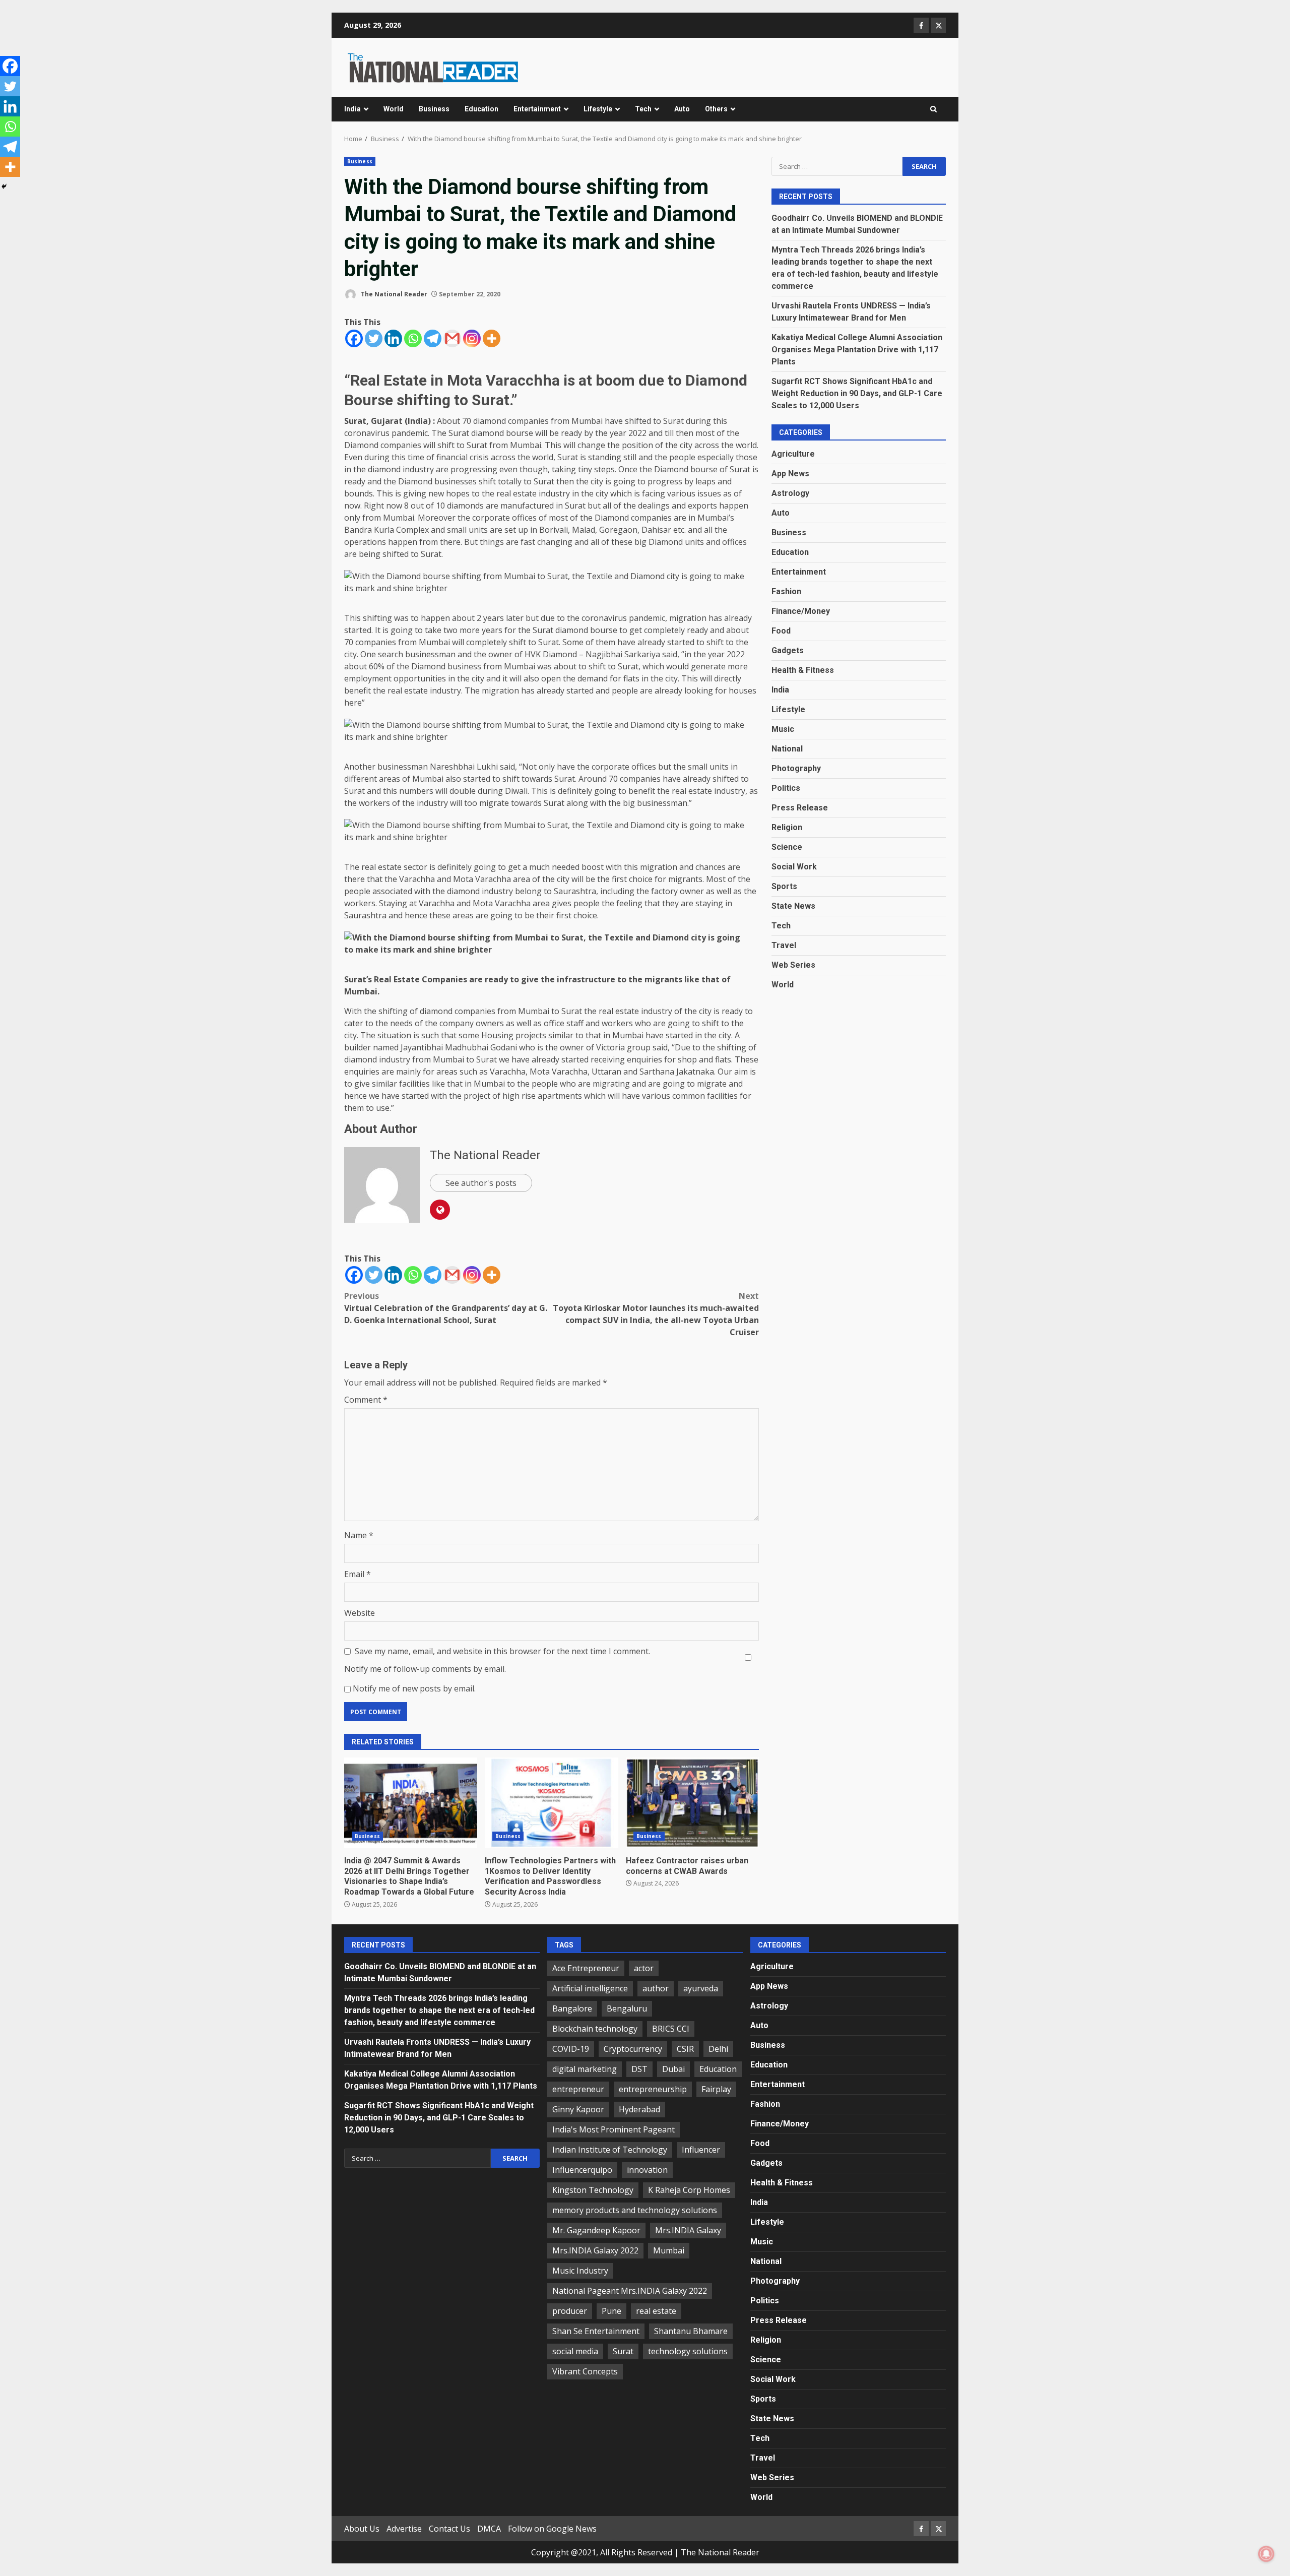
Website (360, 1613)
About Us (362, 2529)
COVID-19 (571, 2049)
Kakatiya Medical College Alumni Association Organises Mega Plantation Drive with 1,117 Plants (857, 349)
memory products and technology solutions (635, 2210)
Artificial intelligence (590, 1988)
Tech (643, 109)
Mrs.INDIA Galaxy (688, 2230)
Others (716, 109)
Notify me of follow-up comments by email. (425, 1669)
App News (790, 473)
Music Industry (580, 2271)
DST (639, 2069)
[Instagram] (472, 338)
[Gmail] (452, 338)
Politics (786, 788)
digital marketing (585, 2069)
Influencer (701, 2150)
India (352, 109)
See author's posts (481, 1183)
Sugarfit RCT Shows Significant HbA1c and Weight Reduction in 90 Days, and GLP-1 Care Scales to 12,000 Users (857, 393)
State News (793, 905)
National (787, 748)
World (394, 109)
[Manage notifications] (1266, 2554)
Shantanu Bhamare (691, 2331)
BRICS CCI (671, 2029)
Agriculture (793, 453)
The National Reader (393, 294)
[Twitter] (374, 338)
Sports (784, 886)
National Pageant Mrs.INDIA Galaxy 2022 (630, 2291)
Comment (366, 1400)
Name (359, 1535)
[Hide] (4, 186)
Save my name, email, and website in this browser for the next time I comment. (502, 1651)
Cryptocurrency (633, 2049)
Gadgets (788, 650)
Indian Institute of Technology (610, 2150)
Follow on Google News (552, 2529)
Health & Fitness (803, 670)
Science (787, 846)
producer (570, 2311)
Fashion (786, 591)
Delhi (718, 2049)
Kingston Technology (593, 2190)
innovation (647, 2170)
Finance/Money (801, 611)
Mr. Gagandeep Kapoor (596, 2230)
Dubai (673, 2069)
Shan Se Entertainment (596, 2331)
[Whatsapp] (413, 338)
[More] (492, 338)
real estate (656, 2311)
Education (481, 109)
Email (358, 1574)
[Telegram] (433, 338)
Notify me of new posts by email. (414, 1688)
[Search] (933, 109)
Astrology (790, 493)
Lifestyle (598, 109)
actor (644, 1968)
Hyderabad (639, 2109)
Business (434, 109)
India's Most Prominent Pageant (614, 2129)
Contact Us (449, 2529)
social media (575, 2351)
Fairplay (716, 2089)
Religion (787, 827)
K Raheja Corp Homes (689, 2190)
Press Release (800, 807)
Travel (784, 945)
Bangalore (572, 2008)
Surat (623, 2351)
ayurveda (701, 1988)
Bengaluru (627, 2008)
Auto (682, 109)
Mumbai (669, 2250)
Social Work (794, 866)
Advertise (404, 2529)
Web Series (793, 964)
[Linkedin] (393, 338)
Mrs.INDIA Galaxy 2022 (595, 2250)
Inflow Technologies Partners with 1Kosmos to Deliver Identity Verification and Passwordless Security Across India (551, 1803)
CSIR (685, 2049)
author (656, 1988)
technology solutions (688, 2351)
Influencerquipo (582, 2170)
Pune (611, 2311)
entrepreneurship (653, 2089)
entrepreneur (578, 2089)
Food (781, 630)
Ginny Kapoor (578, 2109)
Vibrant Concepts (585, 2371)
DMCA (489, 2529)
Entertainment (537, 109)
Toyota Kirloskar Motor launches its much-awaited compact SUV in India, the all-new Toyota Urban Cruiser (656, 1314)
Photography (796, 768)
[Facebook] (354, 338)
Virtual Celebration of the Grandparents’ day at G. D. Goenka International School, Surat (446, 1308)
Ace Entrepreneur (586, 1968)
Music (783, 729)
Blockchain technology (595, 2029)
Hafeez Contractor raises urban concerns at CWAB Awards (692, 1803)
